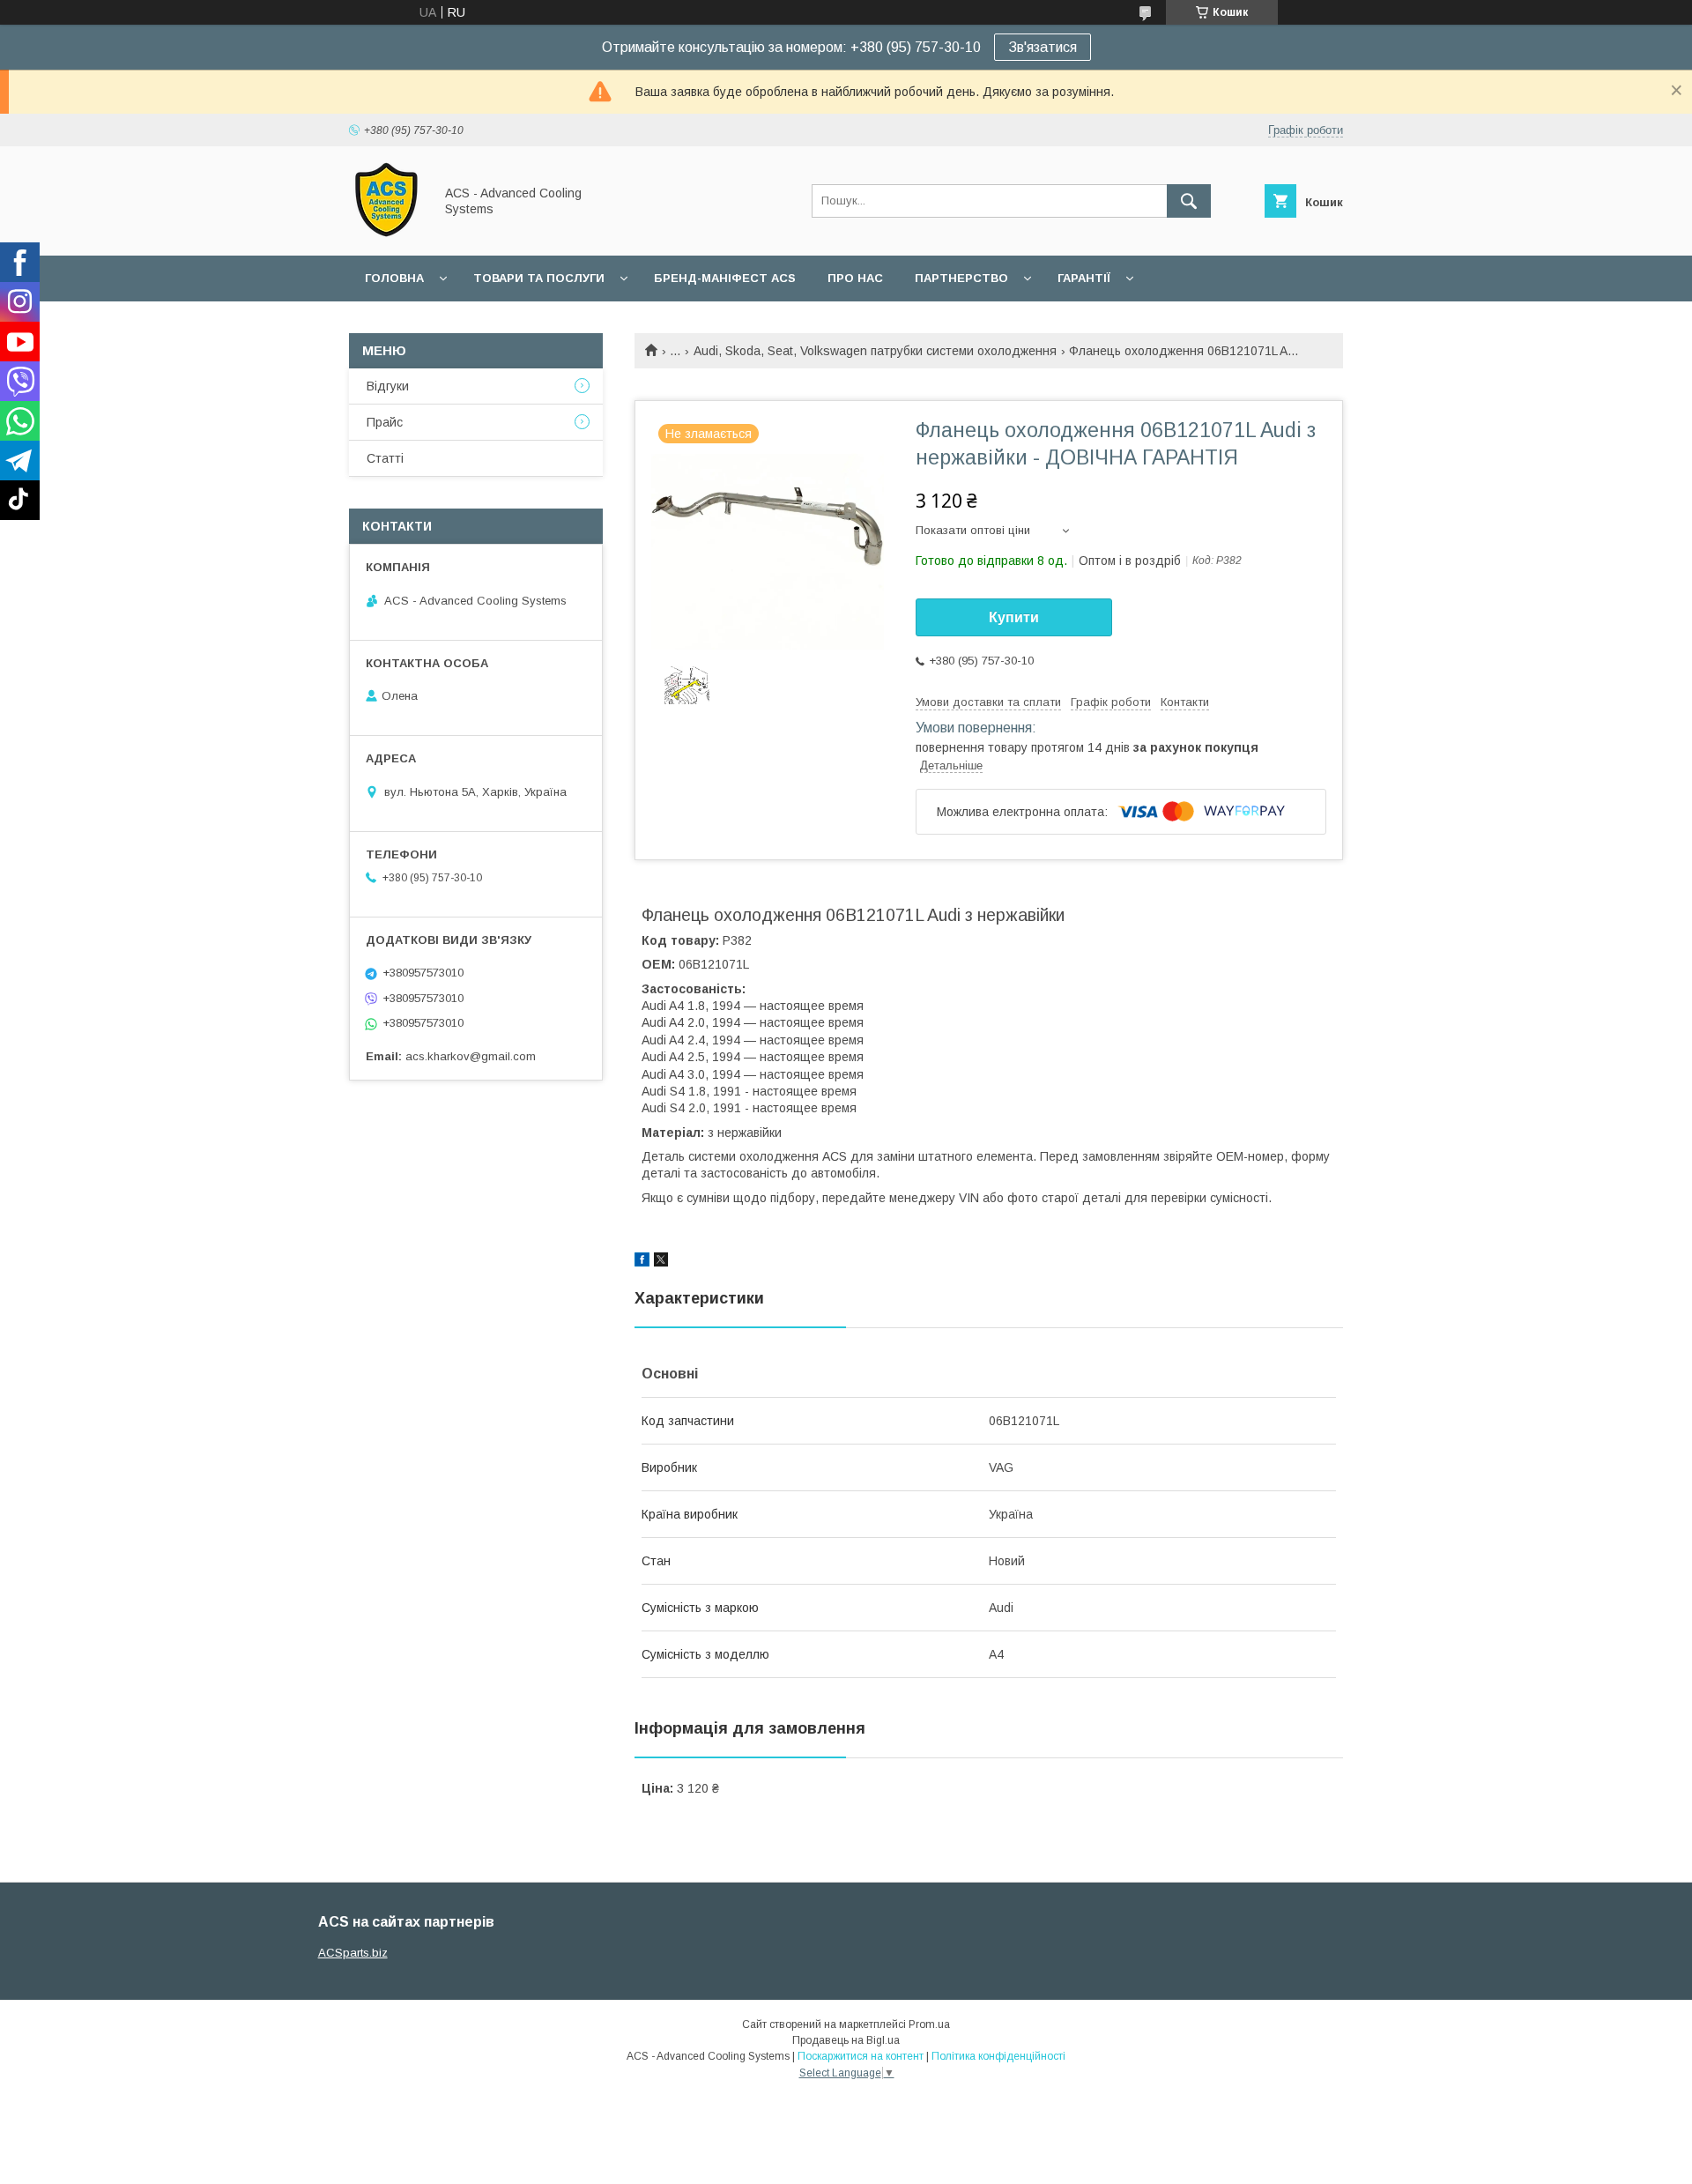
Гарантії (1084, 278)
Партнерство (961, 278)
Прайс (385, 422)
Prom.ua (929, 2024)
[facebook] (642, 1262)
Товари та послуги (539, 278)
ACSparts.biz (353, 1953)
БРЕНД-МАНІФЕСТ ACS (725, 278)
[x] (661, 1262)
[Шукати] (1189, 201)
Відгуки (388, 386)
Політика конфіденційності (998, 2056)
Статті (385, 458)
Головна (394, 278)
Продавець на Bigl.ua (846, 2040)
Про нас (855, 278)
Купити (1014, 617)
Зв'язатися (1043, 47)
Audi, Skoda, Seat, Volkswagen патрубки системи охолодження (875, 351)
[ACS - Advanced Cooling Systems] (386, 233)
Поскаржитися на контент (861, 2056)
